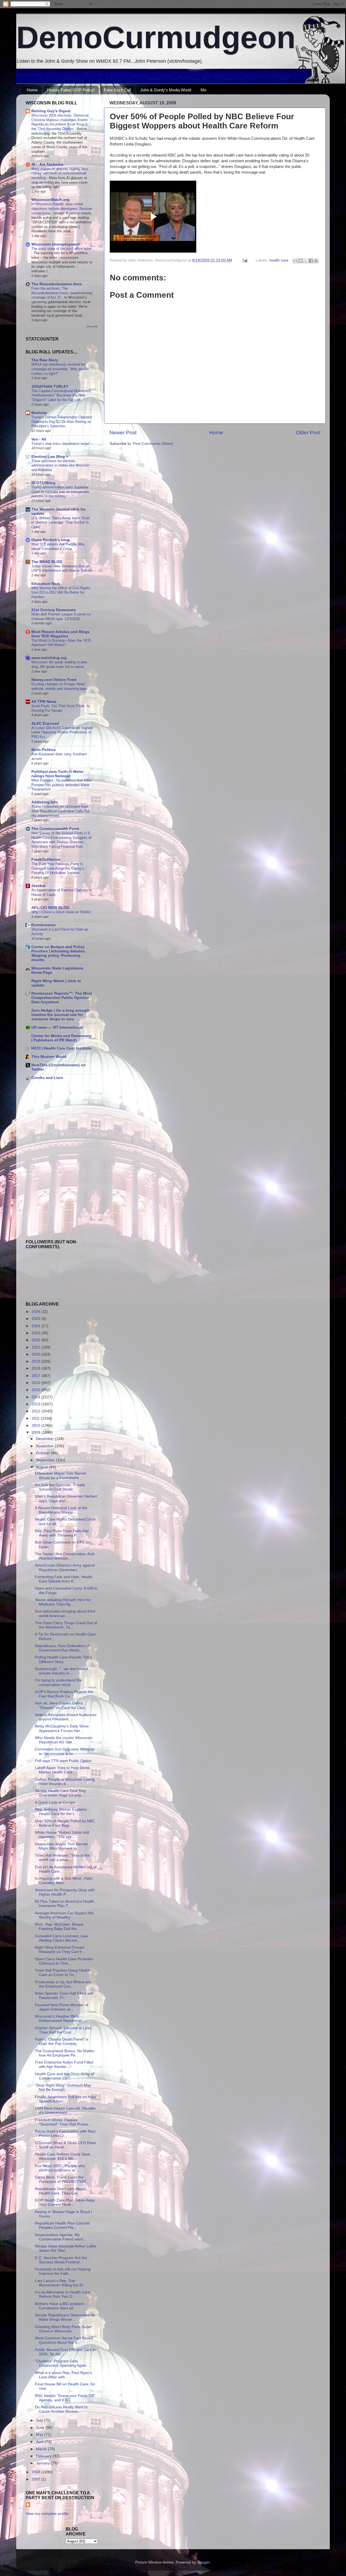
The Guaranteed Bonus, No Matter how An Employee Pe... (65, 2053)
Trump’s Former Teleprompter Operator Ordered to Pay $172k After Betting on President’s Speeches (62, 422)
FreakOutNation (46, 860)
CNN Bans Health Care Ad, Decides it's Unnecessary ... (65, 2110)
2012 (36, 1411)
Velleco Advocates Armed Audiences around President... (66, 1717)
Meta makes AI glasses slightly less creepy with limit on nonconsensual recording (60, 173)
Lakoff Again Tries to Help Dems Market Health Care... (62, 1770)
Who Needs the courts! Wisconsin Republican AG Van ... (64, 1740)
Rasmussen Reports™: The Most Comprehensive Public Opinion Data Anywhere (62, 998)
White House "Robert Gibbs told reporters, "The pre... (62, 1835)
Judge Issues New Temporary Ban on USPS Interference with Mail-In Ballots (61, 568)
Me (203, 90)
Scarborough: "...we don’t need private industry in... (61, 1671)
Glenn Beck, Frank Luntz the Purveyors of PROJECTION (60, 2179)
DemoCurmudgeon (156, 37)
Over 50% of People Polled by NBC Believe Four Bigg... (65, 1823)
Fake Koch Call (117, 90)
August (42, 1467)
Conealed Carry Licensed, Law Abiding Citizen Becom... (61, 1938)
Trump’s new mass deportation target (60, 444)
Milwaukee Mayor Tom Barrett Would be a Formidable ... (61, 1476)
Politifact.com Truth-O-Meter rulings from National (57, 774)
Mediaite (39, 413)
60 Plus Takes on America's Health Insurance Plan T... (64, 1904)
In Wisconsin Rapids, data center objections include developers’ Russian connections (62, 208)
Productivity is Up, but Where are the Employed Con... (63, 1984)
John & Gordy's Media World (166, 90)
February (44, 2456)
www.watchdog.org (49, 658)
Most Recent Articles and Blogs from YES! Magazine (60, 634)
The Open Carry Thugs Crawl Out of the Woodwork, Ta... (66, 1625)
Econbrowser (44, 925)
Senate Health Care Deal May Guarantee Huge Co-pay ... (60, 1793)
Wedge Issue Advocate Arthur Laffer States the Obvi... (66, 2248)
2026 (36, 1312)
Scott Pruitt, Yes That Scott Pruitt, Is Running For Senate (60, 708)
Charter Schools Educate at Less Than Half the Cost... (63, 2030)
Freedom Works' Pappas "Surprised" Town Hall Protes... (63, 2122)
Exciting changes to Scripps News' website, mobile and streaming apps (59, 686)
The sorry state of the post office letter (61, 249)
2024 (36, 1326)
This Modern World (49, 1057)
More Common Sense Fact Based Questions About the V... (64, 2340)
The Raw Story (45, 360)
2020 (36, 1354)
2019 (36, 1361)
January (43, 2463)
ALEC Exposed (45, 724)
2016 (36, 1383)
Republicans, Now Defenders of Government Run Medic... (62, 1648)
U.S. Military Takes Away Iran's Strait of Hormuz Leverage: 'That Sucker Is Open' (61, 522)
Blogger (204, 2562)
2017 (36, 1376)
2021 (36, 1347)
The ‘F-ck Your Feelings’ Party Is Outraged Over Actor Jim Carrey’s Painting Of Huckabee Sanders (58, 868)
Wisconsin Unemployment (56, 244)
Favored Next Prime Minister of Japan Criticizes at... (61, 2007)
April (40, 2442)
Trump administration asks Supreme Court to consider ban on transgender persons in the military (60, 492)
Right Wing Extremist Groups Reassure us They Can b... (60, 1950)
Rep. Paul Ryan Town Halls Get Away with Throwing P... (62, 1533)
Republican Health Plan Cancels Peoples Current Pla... (62, 2225)
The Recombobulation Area (56, 284)
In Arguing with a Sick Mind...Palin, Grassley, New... (64, 1881)
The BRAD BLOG (47, 562)
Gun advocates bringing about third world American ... (65, 1613)
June (41, 2428)
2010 (36, 1426)
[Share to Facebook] (311, 261)
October (43, 1453)
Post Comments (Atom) (153, 444)
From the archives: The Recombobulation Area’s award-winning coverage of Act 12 (62, 293)
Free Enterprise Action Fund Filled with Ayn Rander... (64, 2065)
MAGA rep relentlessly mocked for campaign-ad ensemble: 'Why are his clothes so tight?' (60, 369)
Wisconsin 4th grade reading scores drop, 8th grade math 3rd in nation (59, 664)
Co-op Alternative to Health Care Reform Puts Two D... (63, 2294)
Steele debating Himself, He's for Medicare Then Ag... (63, 1602)
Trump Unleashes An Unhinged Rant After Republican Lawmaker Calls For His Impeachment (60, 811)
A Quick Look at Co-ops (55, 1802)
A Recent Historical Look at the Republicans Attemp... (61, 1510)
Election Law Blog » (50, 457)
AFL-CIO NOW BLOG (50, 908)
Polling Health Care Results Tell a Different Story (63, 1659)
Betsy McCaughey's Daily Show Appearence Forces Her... (62, 1728)
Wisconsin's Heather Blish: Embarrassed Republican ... (61, 2019)
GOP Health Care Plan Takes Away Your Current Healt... (65, 2202)
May (40, 2435)
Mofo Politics (44, 750)
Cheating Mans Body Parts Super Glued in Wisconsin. (63, 2329)
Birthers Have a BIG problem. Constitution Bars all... (60, 2306)
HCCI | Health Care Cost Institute (61, 1048)
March (42, 2449)
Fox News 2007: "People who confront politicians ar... (60, 2168)
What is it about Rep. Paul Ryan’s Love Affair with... (63, 2375)
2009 (36, 1433)
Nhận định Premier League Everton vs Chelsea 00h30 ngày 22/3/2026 (61, 617)
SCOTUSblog (43, 483)
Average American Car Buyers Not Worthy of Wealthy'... (64, 1915)
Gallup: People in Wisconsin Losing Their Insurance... (65, 1782)
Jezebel (38, 886)
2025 (36, 1319)
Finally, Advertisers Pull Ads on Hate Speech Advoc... (65, 2099)
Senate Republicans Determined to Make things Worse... (65, 2317)
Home (32, 90)
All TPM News (44, 702)
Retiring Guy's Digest (51, 111)
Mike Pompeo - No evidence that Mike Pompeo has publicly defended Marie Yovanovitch (61, 785)
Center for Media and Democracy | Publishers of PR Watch (61, 1038)
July (40, 2420)
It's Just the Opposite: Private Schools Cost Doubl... (60, 1487)
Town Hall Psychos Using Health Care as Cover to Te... (62, 1973)
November (45, 1446)
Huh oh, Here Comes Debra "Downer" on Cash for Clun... (61, 1705)
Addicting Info (45, 802)
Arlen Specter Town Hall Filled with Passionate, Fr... (64, 1996)
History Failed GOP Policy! (71, 90)
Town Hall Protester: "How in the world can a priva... (62, 1858)
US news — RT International (57, 1027)
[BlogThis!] (301, 261)
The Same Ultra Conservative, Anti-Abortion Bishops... (65, 1556)
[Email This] (295, 261)
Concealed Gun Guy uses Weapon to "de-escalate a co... (65, 1751)
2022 (36, 1340)
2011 (36, 1418)
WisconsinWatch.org (50, 200)
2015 (36, 1390)
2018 (36, 1368)
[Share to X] (306, 261)
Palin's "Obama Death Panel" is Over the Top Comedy (62, 2042)
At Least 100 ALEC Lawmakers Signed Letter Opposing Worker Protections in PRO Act (62, 732)
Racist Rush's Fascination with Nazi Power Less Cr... (65, 2133)
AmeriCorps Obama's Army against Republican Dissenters (65, 1567)
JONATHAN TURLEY (50, 387)
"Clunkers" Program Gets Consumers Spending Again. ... (63, 2363)
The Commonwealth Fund (55, 829)
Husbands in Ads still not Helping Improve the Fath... (63, 2271)
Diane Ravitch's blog (50, 540)
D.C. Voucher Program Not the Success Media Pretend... (61, 2260)
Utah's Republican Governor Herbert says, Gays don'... (66, 1499)
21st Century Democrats (54, 610)
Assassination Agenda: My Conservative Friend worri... (61, 2237)
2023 (36, 1333)
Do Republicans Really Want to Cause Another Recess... (61, 2409)
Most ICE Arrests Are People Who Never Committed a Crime (58, 547)
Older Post (308, 433)
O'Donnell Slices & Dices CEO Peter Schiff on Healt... (66, 2145)
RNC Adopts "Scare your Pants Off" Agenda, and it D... (65, 2398)
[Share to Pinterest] (316, 261)
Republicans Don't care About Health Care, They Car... (60, 2191)
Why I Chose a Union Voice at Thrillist (61, 912)
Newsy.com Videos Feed (54, 680)
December (45, 1439)
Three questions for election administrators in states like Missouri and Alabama (60, 465)
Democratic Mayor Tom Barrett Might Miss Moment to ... (61, 1846)
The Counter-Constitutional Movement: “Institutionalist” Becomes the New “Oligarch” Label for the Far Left (61, 395)
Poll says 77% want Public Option (63, 1761)
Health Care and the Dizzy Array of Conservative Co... (64, 2076)
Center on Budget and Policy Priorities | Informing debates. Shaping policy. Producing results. (59, 953)
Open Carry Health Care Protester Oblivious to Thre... (64, 1961)
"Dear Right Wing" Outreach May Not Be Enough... (63, 2087)
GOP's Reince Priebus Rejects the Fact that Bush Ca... (64, 1694)
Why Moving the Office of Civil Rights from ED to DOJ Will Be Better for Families (61, 592)
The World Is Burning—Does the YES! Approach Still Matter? (61, 643)
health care (279, 260)
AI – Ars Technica (47, 165)
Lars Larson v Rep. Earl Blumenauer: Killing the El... (60, 2283)
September (46, 1460)
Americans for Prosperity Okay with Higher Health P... (65, 1892)
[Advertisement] (42, 1123)
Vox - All (39, 439)
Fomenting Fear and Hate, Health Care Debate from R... (64, 1579)
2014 (36, 1397)
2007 (36, 2479)
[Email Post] (244, 260)
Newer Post (123, 433)
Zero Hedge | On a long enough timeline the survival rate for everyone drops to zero (60, 1015)
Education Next (46, 584)
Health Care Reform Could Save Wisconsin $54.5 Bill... (62, 2156)
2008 (36, 2472)
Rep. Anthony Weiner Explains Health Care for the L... (61, 1812)
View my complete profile (47, 2514)
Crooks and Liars (47, 1078)
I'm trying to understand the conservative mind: (58, 1682)
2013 (36, 1404)
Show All (92, 327)
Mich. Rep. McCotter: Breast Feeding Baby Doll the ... (59, 1927)
